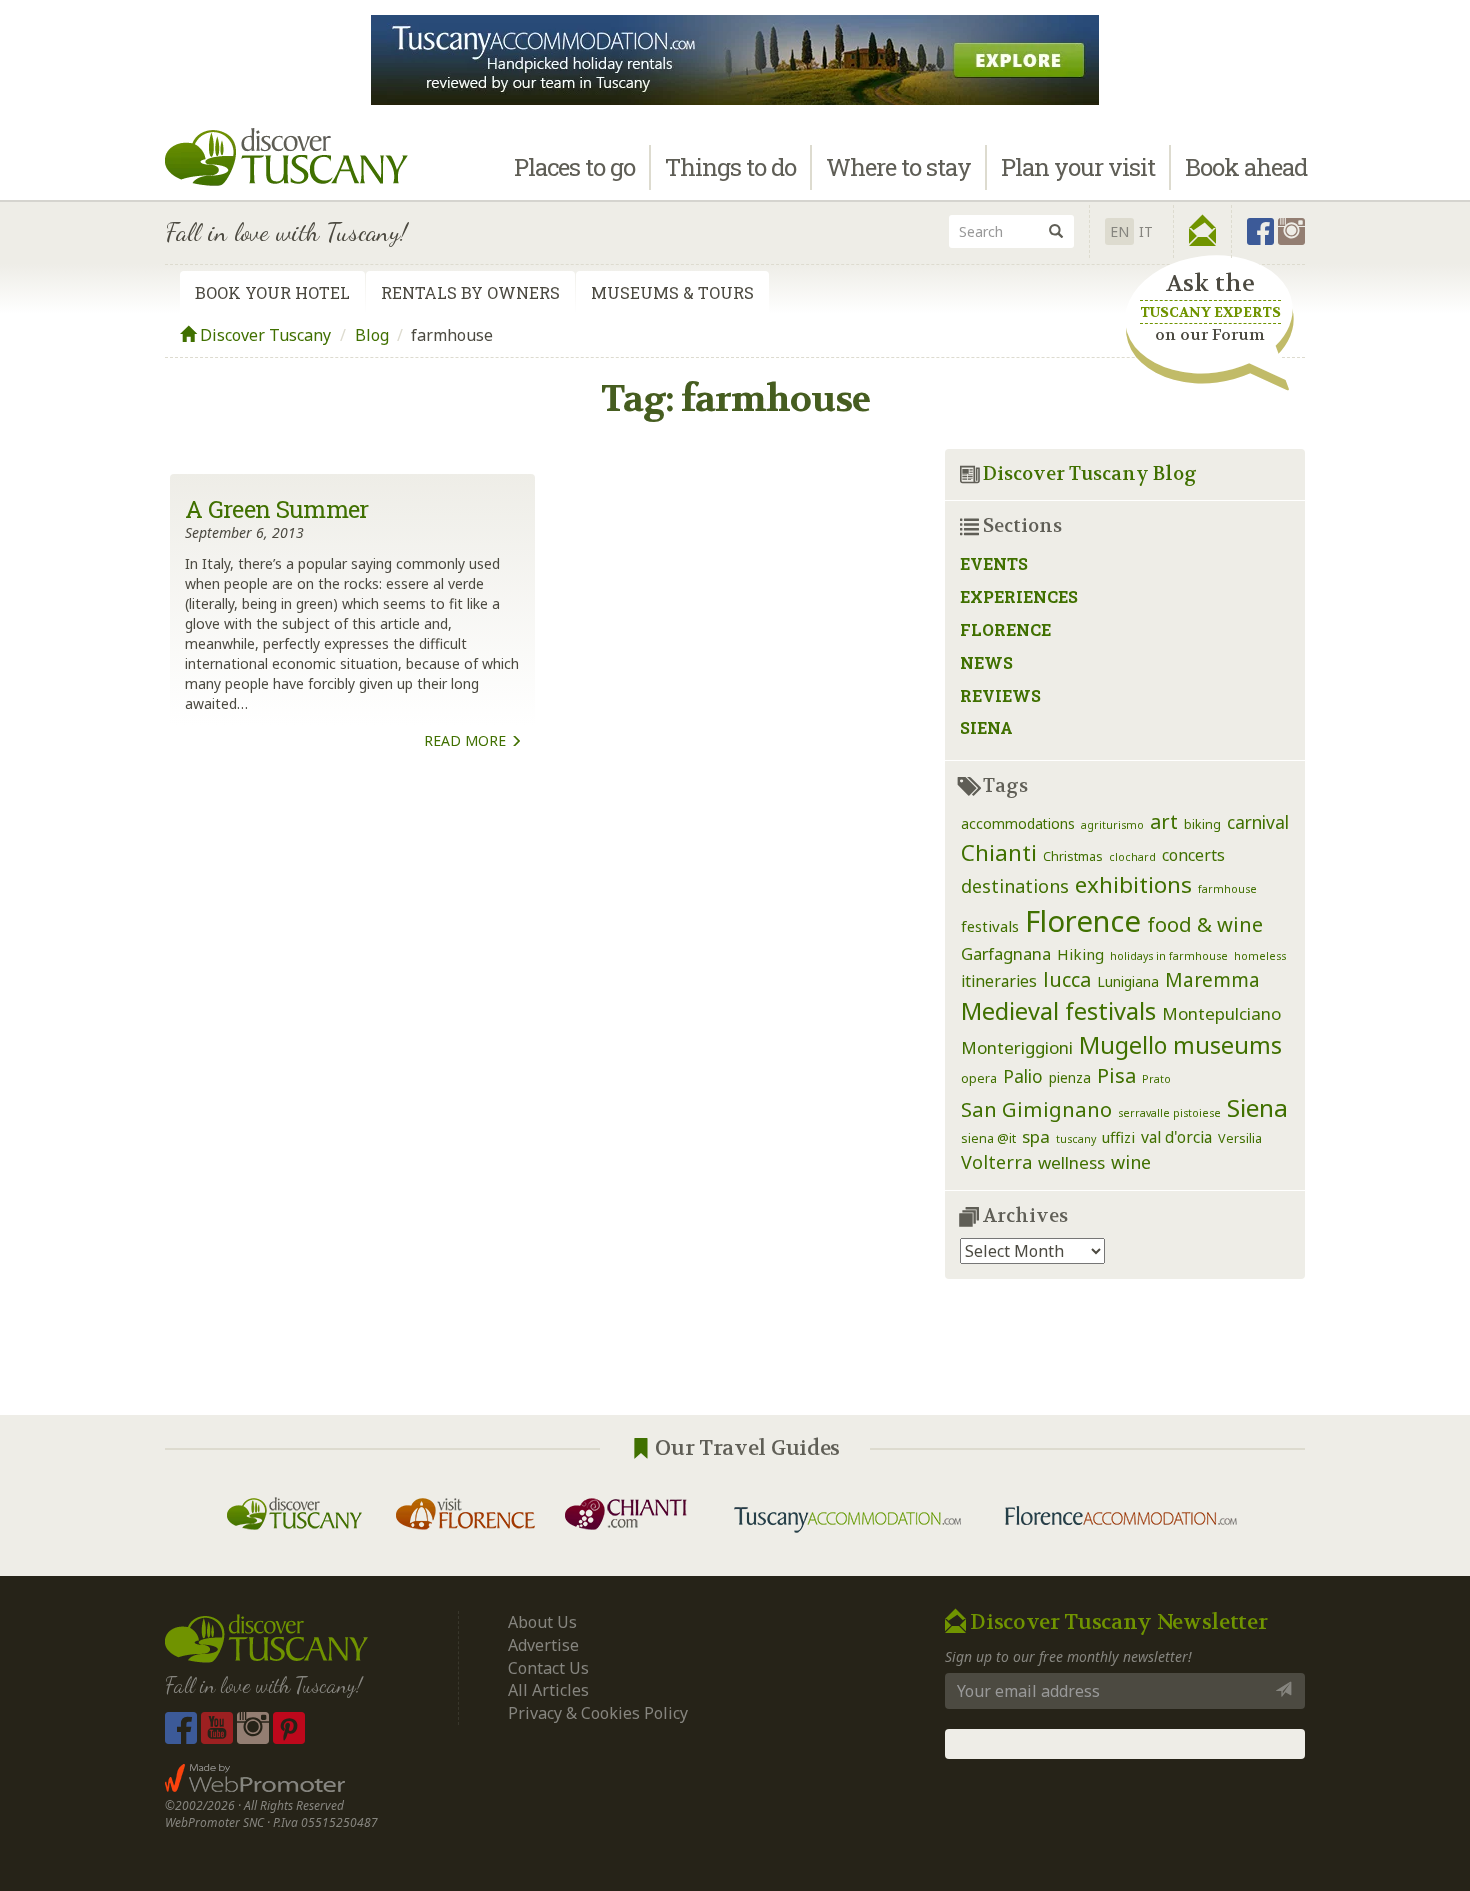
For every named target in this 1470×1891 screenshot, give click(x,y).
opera (979, 1078)
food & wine (1205, 924)
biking (1202, 824)
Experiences (1019, 596)
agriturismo (1112, 825)
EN (1119, 231)
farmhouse (1227, 889)
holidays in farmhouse (1169, 956)
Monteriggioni (1017, 1047)
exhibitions (1133, 884)
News (986, 662)
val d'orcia (1176, 1137)
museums (1227, 1045)
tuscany (1076, 1139)
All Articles (548, 1690)
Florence (1005, 629)
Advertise (543, 1645)
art (1164, 821)
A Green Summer (277, 509)
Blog (372, 335)
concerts (1193, 855)
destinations (1015, 886)
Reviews (1000, 695)
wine (1131, 1162)
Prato (1156, 1079)
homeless (1260, 956)
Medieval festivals (1058, 1011)
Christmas (1073, 856)
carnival (1258, 822)
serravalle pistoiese (1169, 1113)
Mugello (1123, 1045)
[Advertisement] (540, 981)
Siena (986, 727)
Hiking (1080, 954)
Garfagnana (1006, 953)
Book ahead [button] (1246, 167)
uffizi (1118, 1137)
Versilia (1240, 1138)
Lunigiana (1128, 981)
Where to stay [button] (898, 167)
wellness (1071, 1162)
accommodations (1018, 823)
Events (994, 563)
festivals (990, 926)
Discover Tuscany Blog (1090, 474)
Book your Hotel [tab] (272, 292)
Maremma (1212, 979)
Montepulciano (1221, 1013)
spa (1036, 1136)
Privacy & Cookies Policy (598, 1713)
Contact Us (548, 1668)
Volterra (996, 1162)
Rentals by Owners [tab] (470, 292)
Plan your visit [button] (1078, 167)
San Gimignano (1036, 1109)
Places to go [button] (574, 167)
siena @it (988, 1138)
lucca (1067, 979)
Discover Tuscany (263, 335)
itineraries (999, 981)
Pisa (1116, 1075)
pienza (1070, 1077)
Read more (467, 740)
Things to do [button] (730, 167)
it (1146, 231)
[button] (1202, 231)
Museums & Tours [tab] (672, 292)
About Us (542, 1622)
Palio (1023, 1076)
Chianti (999, 852)
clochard (1132, 857)
